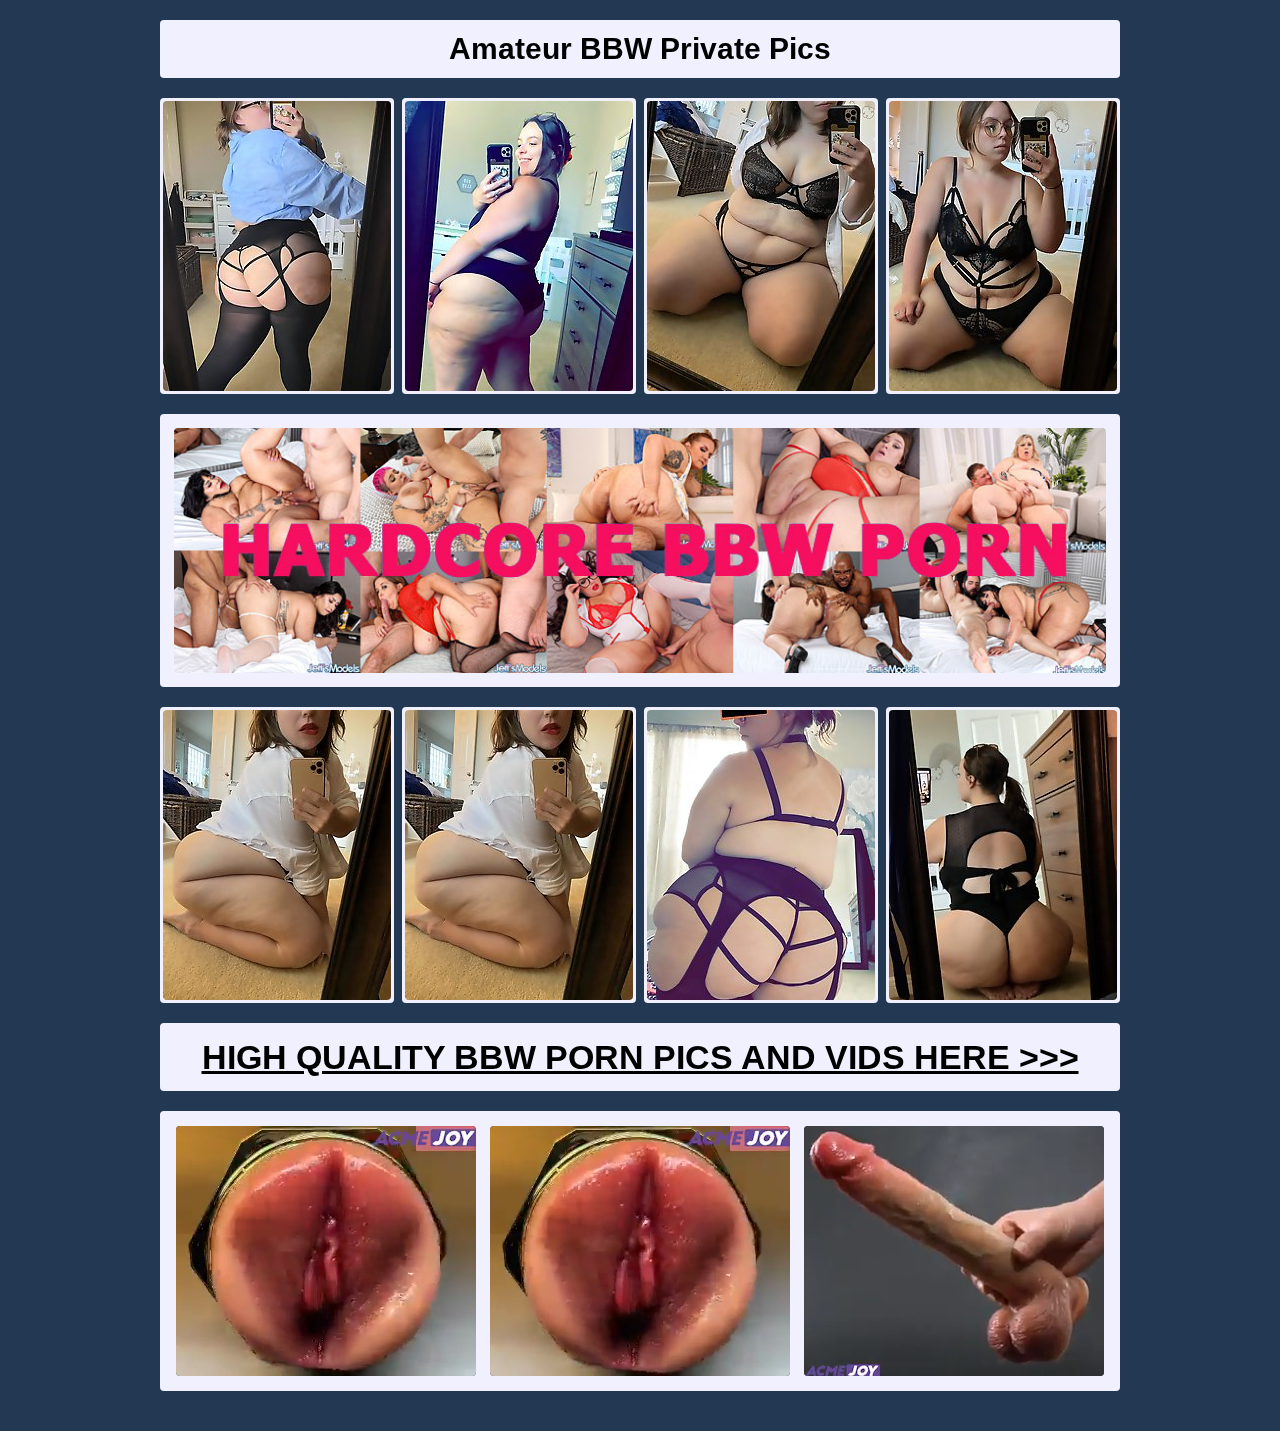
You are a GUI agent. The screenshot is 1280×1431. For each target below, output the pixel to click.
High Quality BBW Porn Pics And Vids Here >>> (640, 1057)
